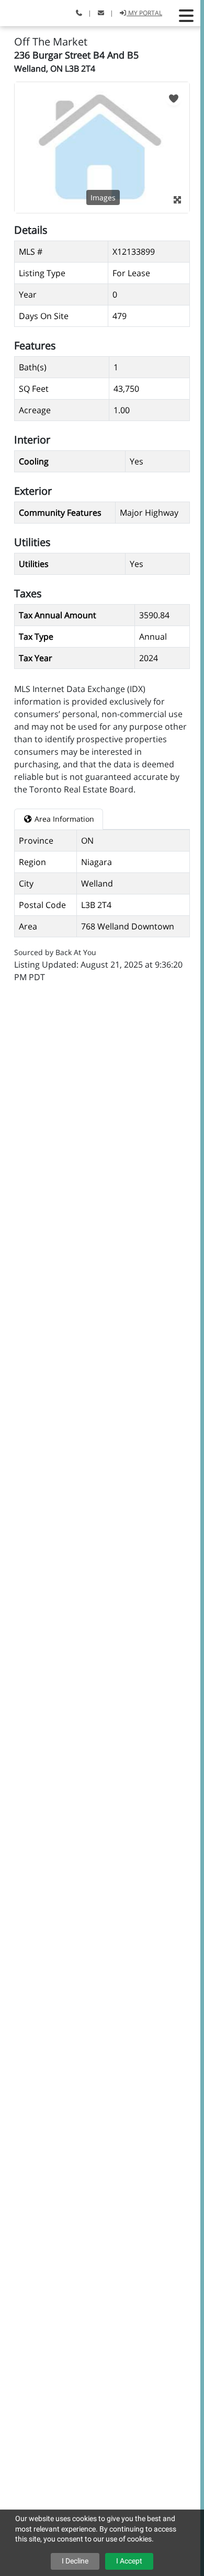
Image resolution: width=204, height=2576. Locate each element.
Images (103, 197)
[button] (186, 16)
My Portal (144, 13)
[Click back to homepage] (20, 12)
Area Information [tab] (63, 819)
